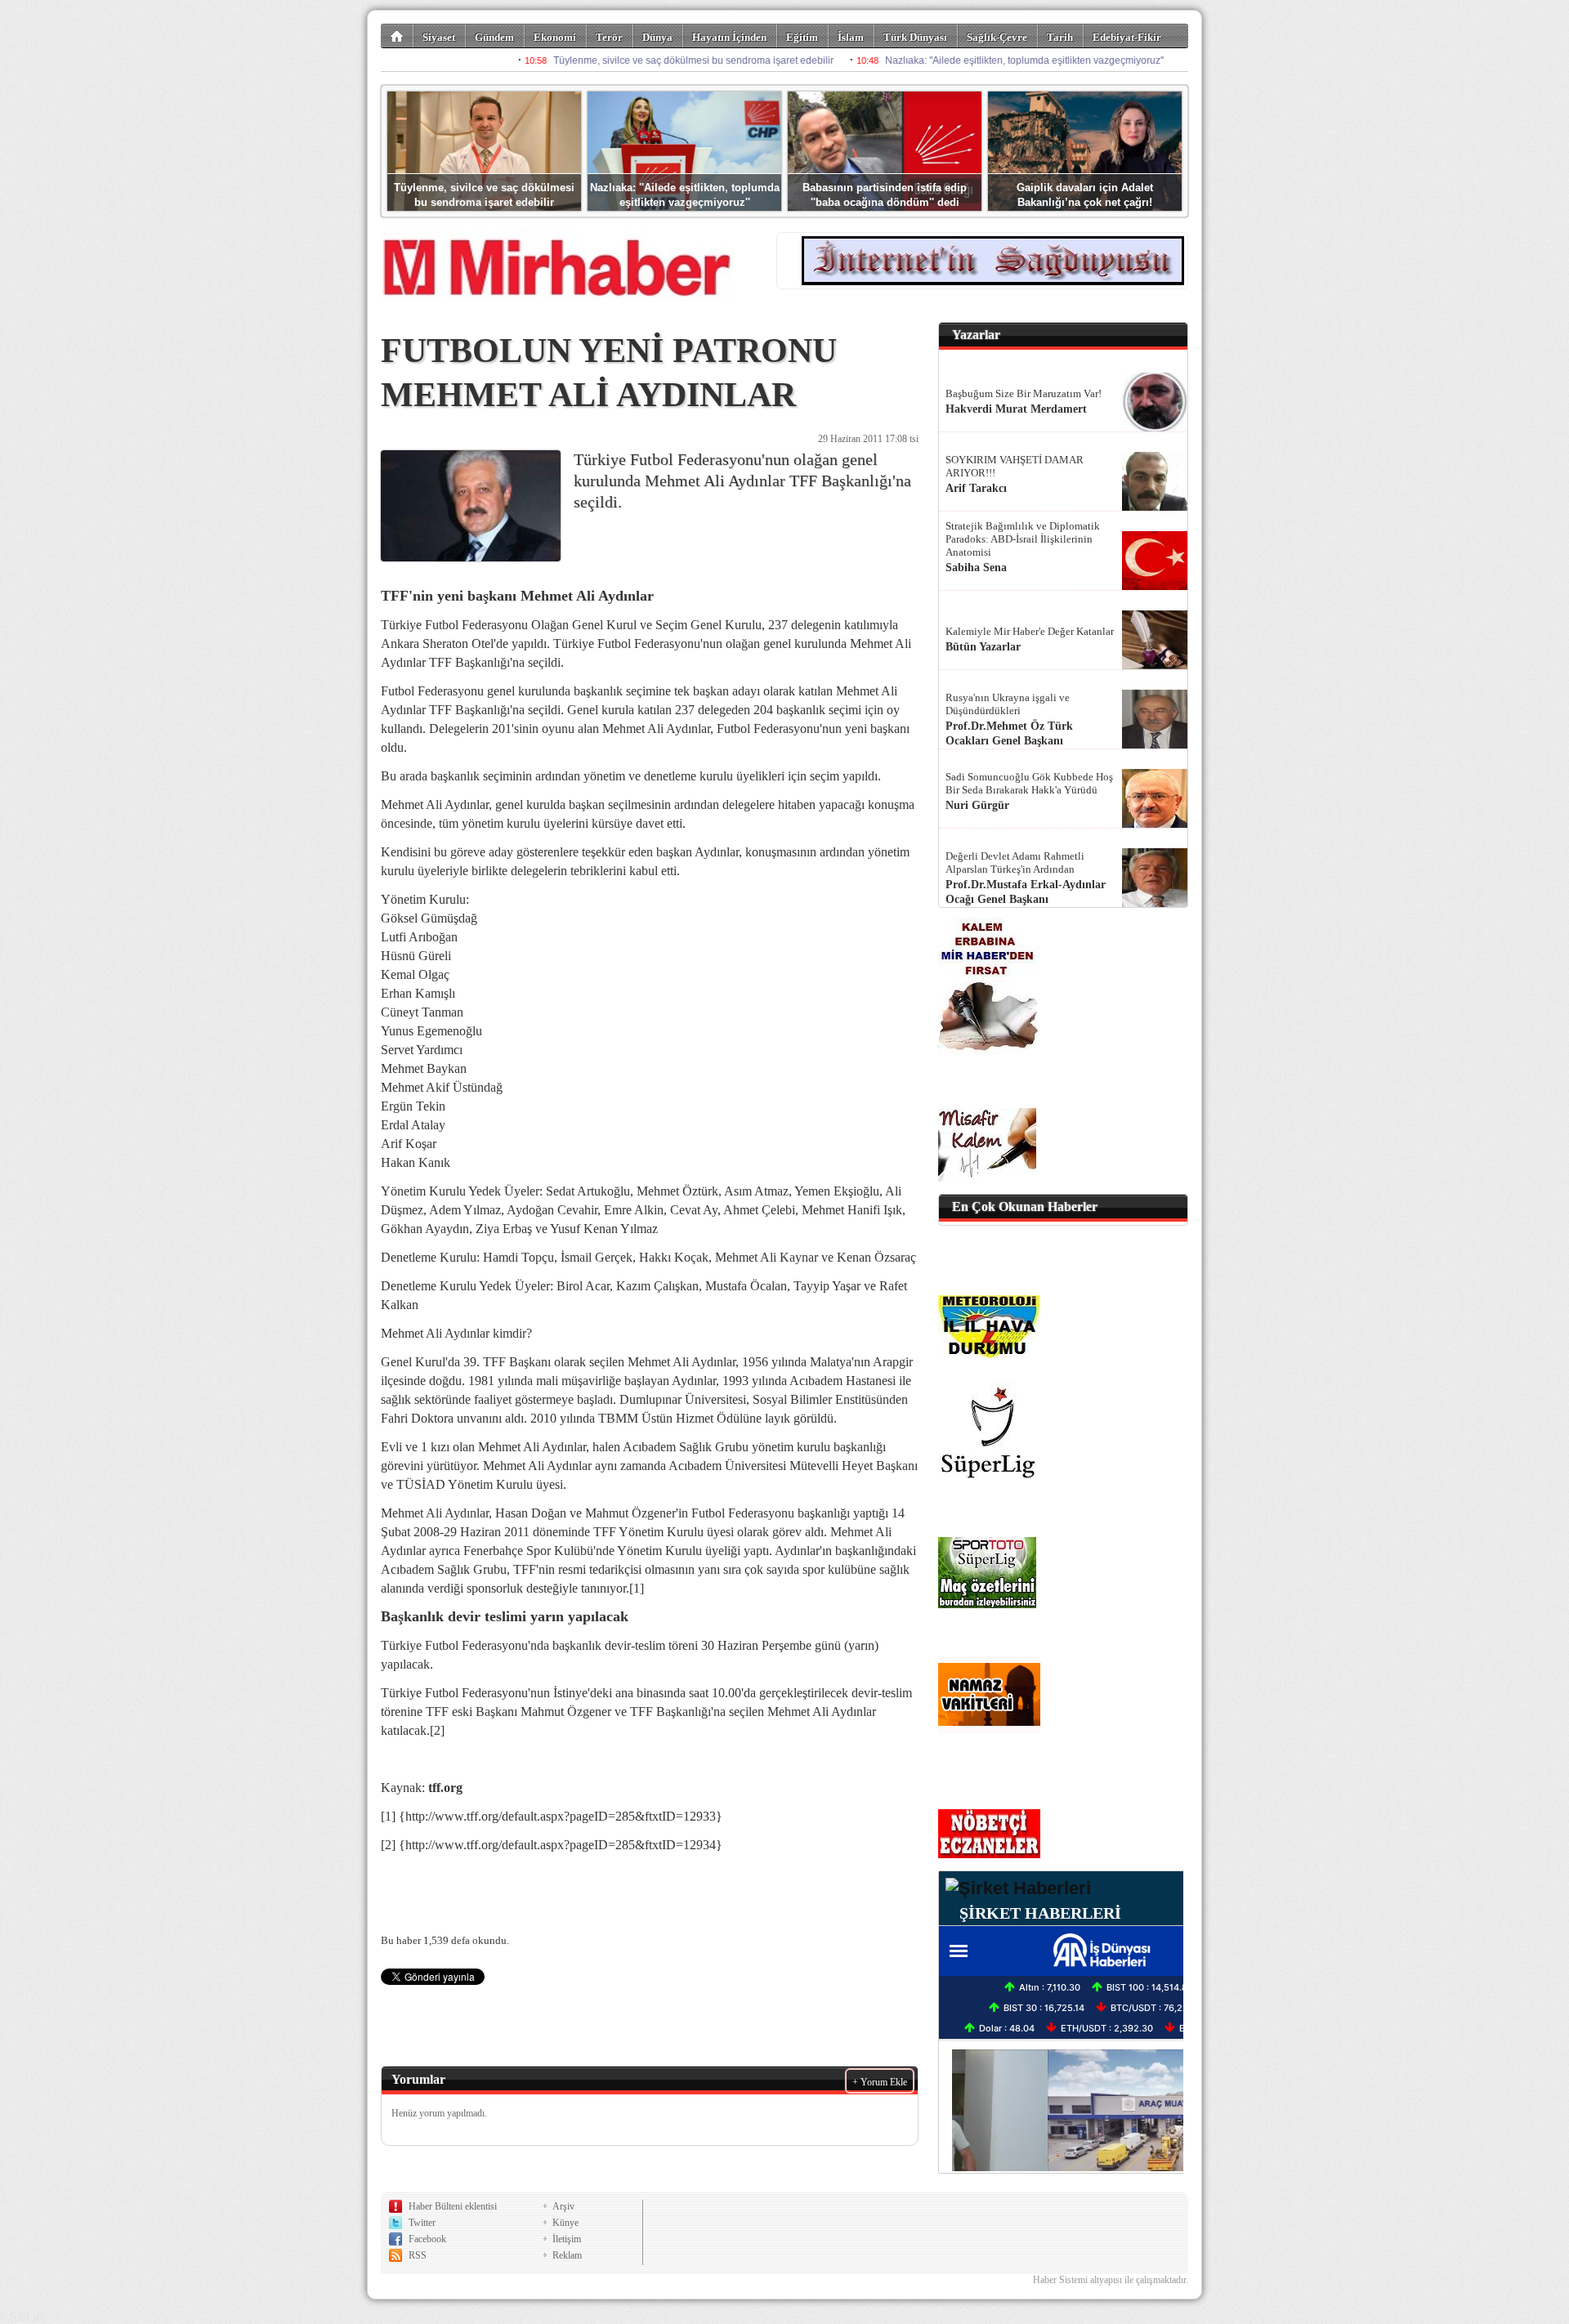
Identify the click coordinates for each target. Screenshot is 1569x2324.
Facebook (427, 2239)
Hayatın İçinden (729, 37)
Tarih (1060, 37)
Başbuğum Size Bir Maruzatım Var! (1024, 393)
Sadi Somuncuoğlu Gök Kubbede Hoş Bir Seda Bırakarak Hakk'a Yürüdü (1029, 783)
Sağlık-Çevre (997, 37)
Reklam (567, 2255)
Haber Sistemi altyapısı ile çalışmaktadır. (1111, 2280)
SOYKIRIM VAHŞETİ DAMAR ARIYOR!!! (1015, 466)
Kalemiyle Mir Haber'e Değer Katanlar (1030, 631)
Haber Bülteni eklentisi (453, 2206)
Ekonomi (555, 37)
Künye (565, 2223)
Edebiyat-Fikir (1127, 37)
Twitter (422, 2223)
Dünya (657, 37)
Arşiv (563, 2206)
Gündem (494, 37)
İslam (851, 37)
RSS (418, 2255)
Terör (609, 37)
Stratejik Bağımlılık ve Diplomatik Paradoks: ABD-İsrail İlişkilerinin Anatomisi (1023, 539)
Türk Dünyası (915, 37)
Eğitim (802, 37)
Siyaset (439, 37)
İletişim (567, 2239)
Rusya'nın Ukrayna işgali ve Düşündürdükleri (1008, 704)
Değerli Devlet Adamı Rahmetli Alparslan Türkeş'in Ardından (1015, 863)
